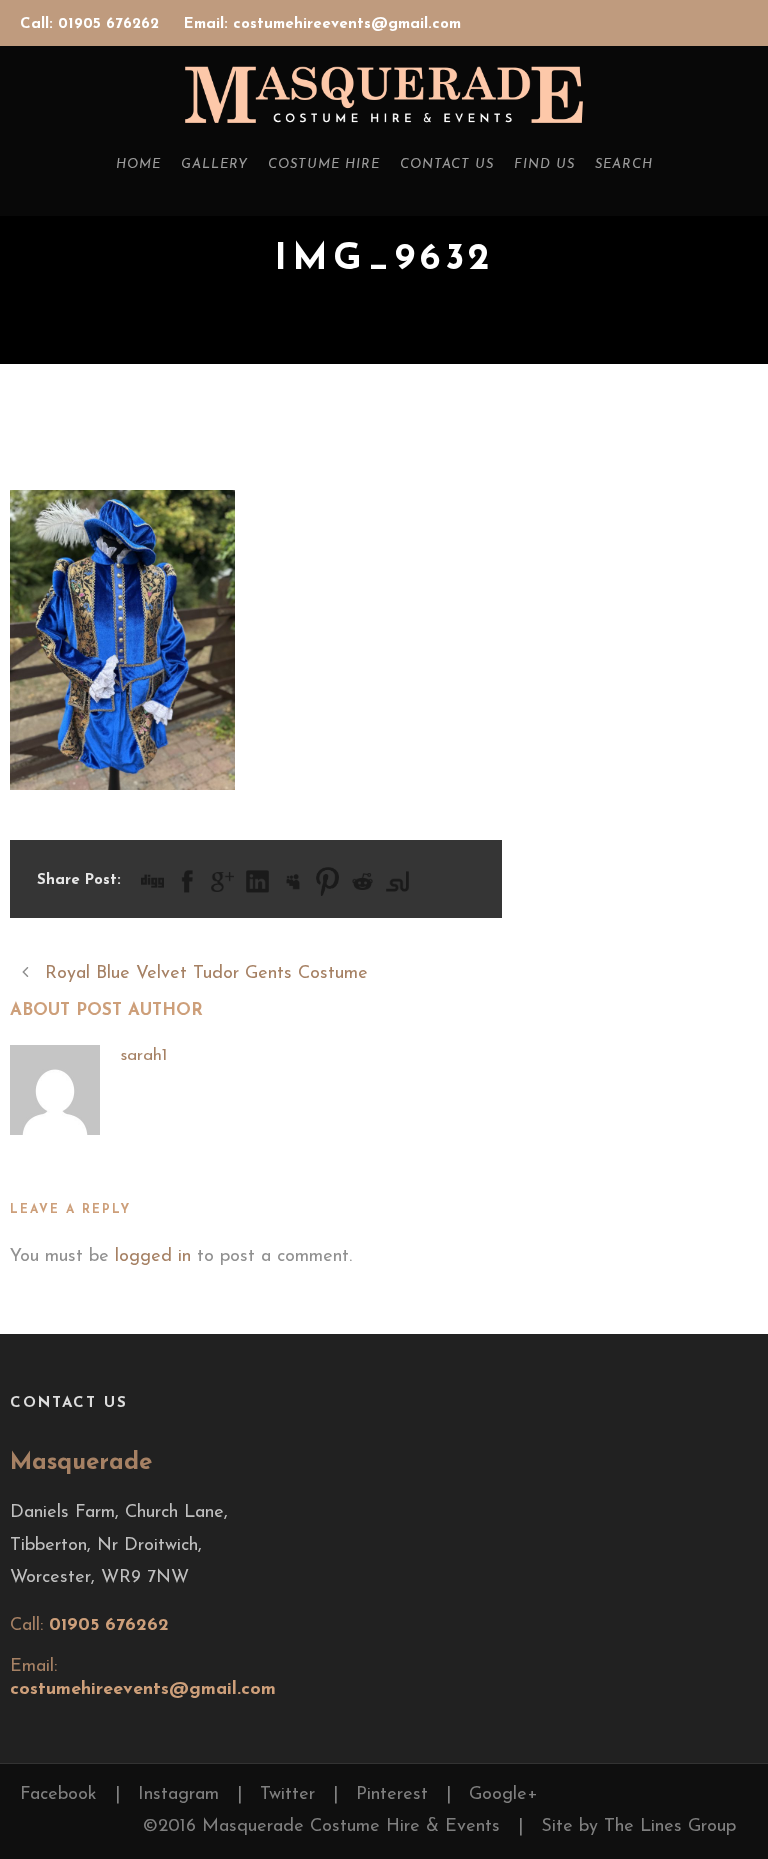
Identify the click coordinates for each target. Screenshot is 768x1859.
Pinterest (392, 1795)
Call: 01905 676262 (92, 24)
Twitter (287, 1795)
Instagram (178, 1795)
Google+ (503, 1795)
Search (624, 164)
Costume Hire (324, 164)
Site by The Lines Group (638, 1827)
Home (138, 164)
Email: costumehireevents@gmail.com (322, 24)
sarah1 (143, 1055)
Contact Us (447, 164)
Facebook (58, 1795)
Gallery (214, 164)
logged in (153, 1257)
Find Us (544, 164)
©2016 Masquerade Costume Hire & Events (321, 1827)
